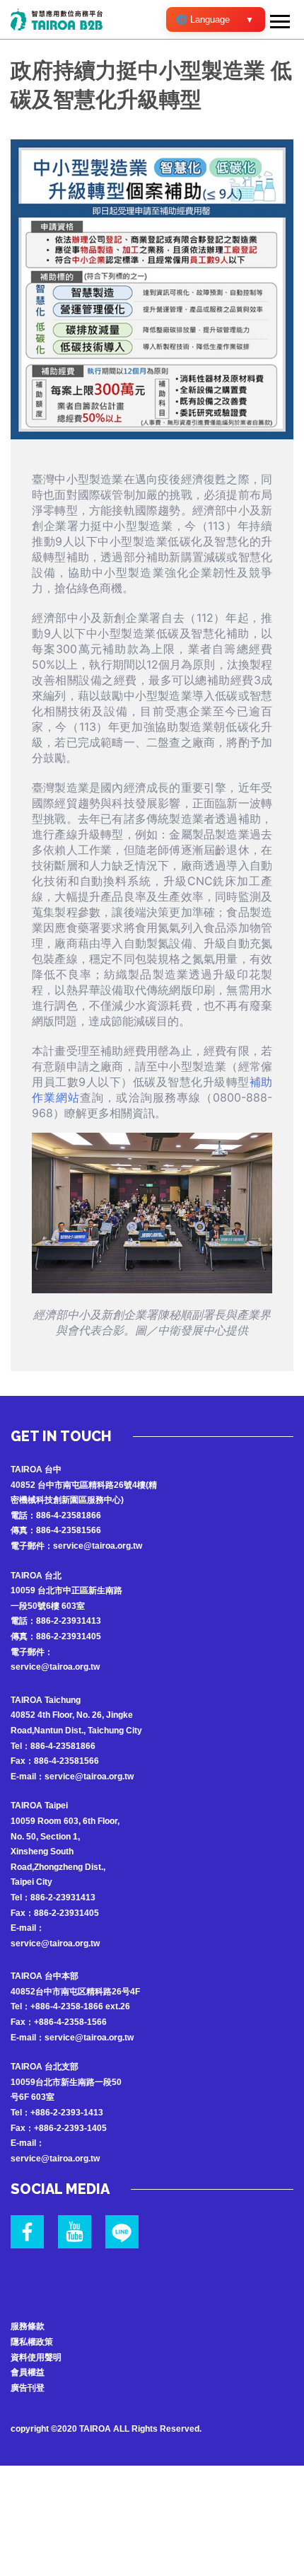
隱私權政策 (32, 2342)
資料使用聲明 (36, 2357)
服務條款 (28, 2326)
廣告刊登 (28, 2388)
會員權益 (28, 2372)
